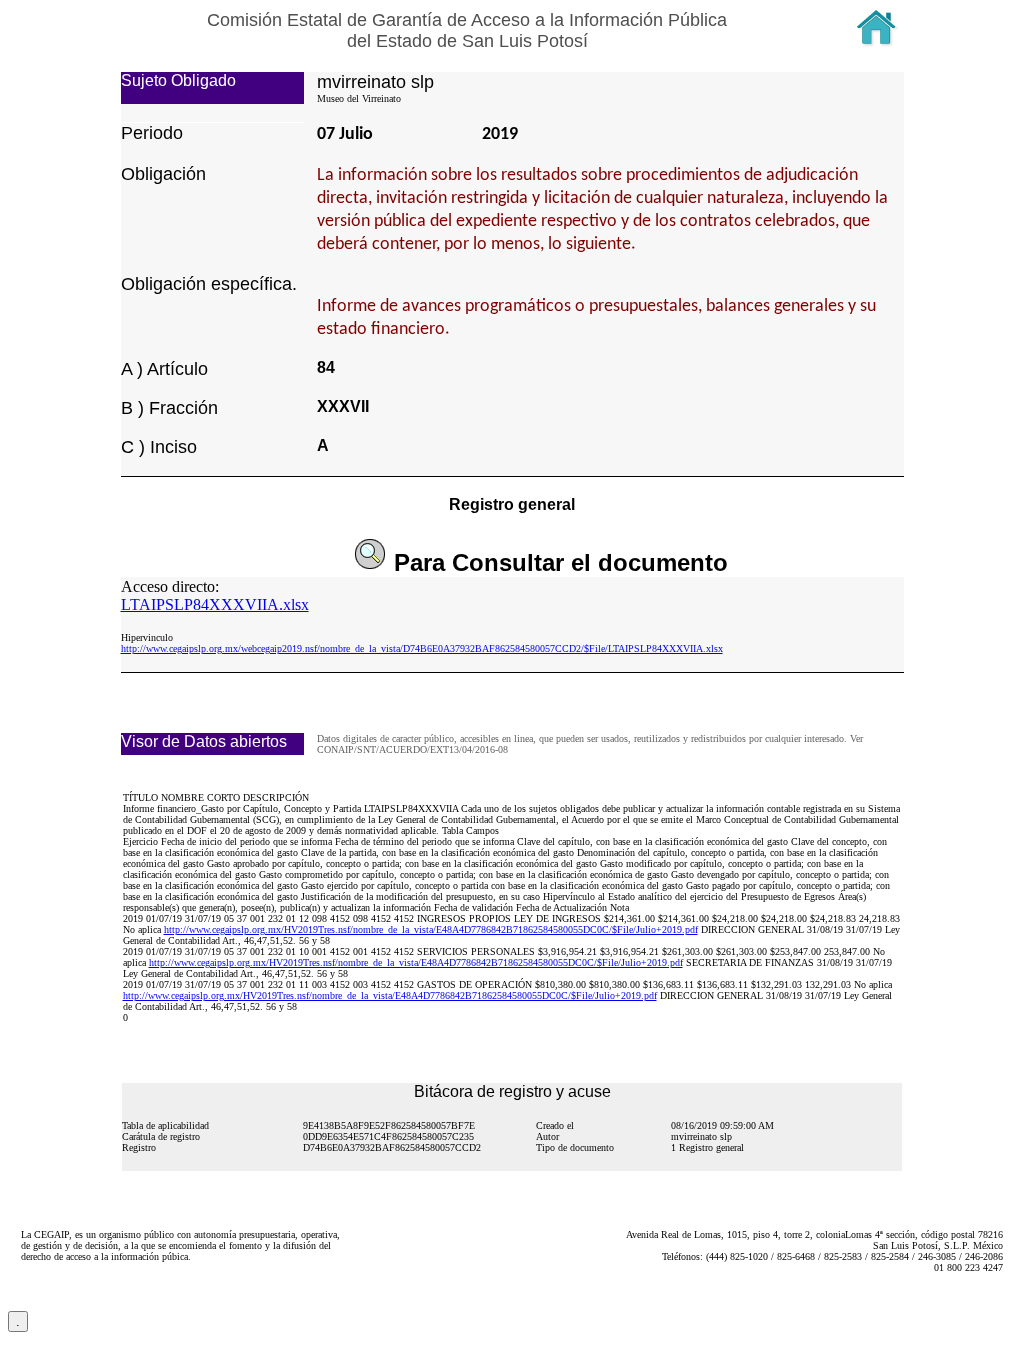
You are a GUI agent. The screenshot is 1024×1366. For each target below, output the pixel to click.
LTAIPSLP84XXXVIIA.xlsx (215, 604)
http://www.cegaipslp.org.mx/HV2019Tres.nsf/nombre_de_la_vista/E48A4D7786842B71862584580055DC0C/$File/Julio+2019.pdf (431, 929)
